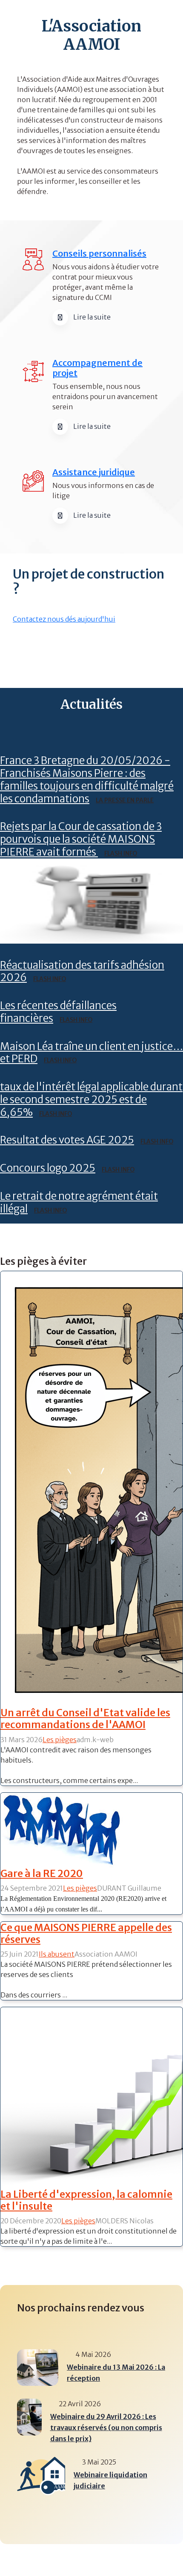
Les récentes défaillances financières (58, 1012)
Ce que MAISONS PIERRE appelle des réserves (86, 1933)
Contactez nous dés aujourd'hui (64, 619)
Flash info (121, 853)
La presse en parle (125, 800)
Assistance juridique (94, 472)
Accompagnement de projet (97, 368)
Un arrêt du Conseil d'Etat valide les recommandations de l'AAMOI (85, 1719)
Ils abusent (57, 1954)
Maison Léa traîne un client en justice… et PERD (91, 1053)
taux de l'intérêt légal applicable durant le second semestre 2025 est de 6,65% (91, 1100)
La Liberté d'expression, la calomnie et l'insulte (86, 2200)
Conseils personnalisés (99, 253)
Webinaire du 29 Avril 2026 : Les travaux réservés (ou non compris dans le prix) (106, 2428)
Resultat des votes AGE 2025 (67, 1140)
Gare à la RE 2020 (42, 1873)
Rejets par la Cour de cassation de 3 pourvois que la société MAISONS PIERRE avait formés (81, 839)
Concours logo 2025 (48, 1168)
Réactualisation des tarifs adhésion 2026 (82, 971)
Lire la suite (92, 317)
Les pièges (60, 1740)
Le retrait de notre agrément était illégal (79, 1202)
